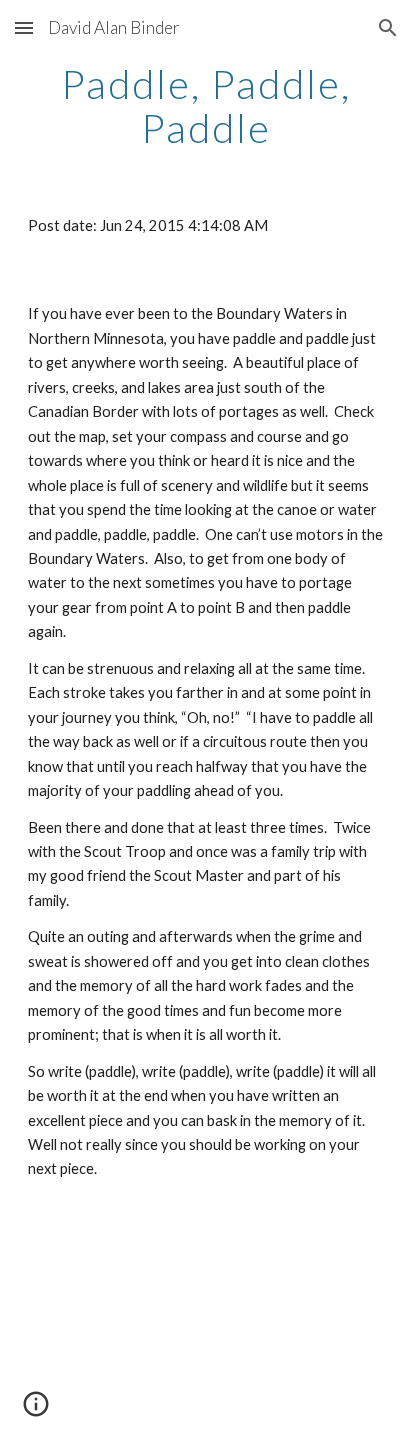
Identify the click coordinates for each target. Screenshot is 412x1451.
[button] (24, 27)
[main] (206, 106)
